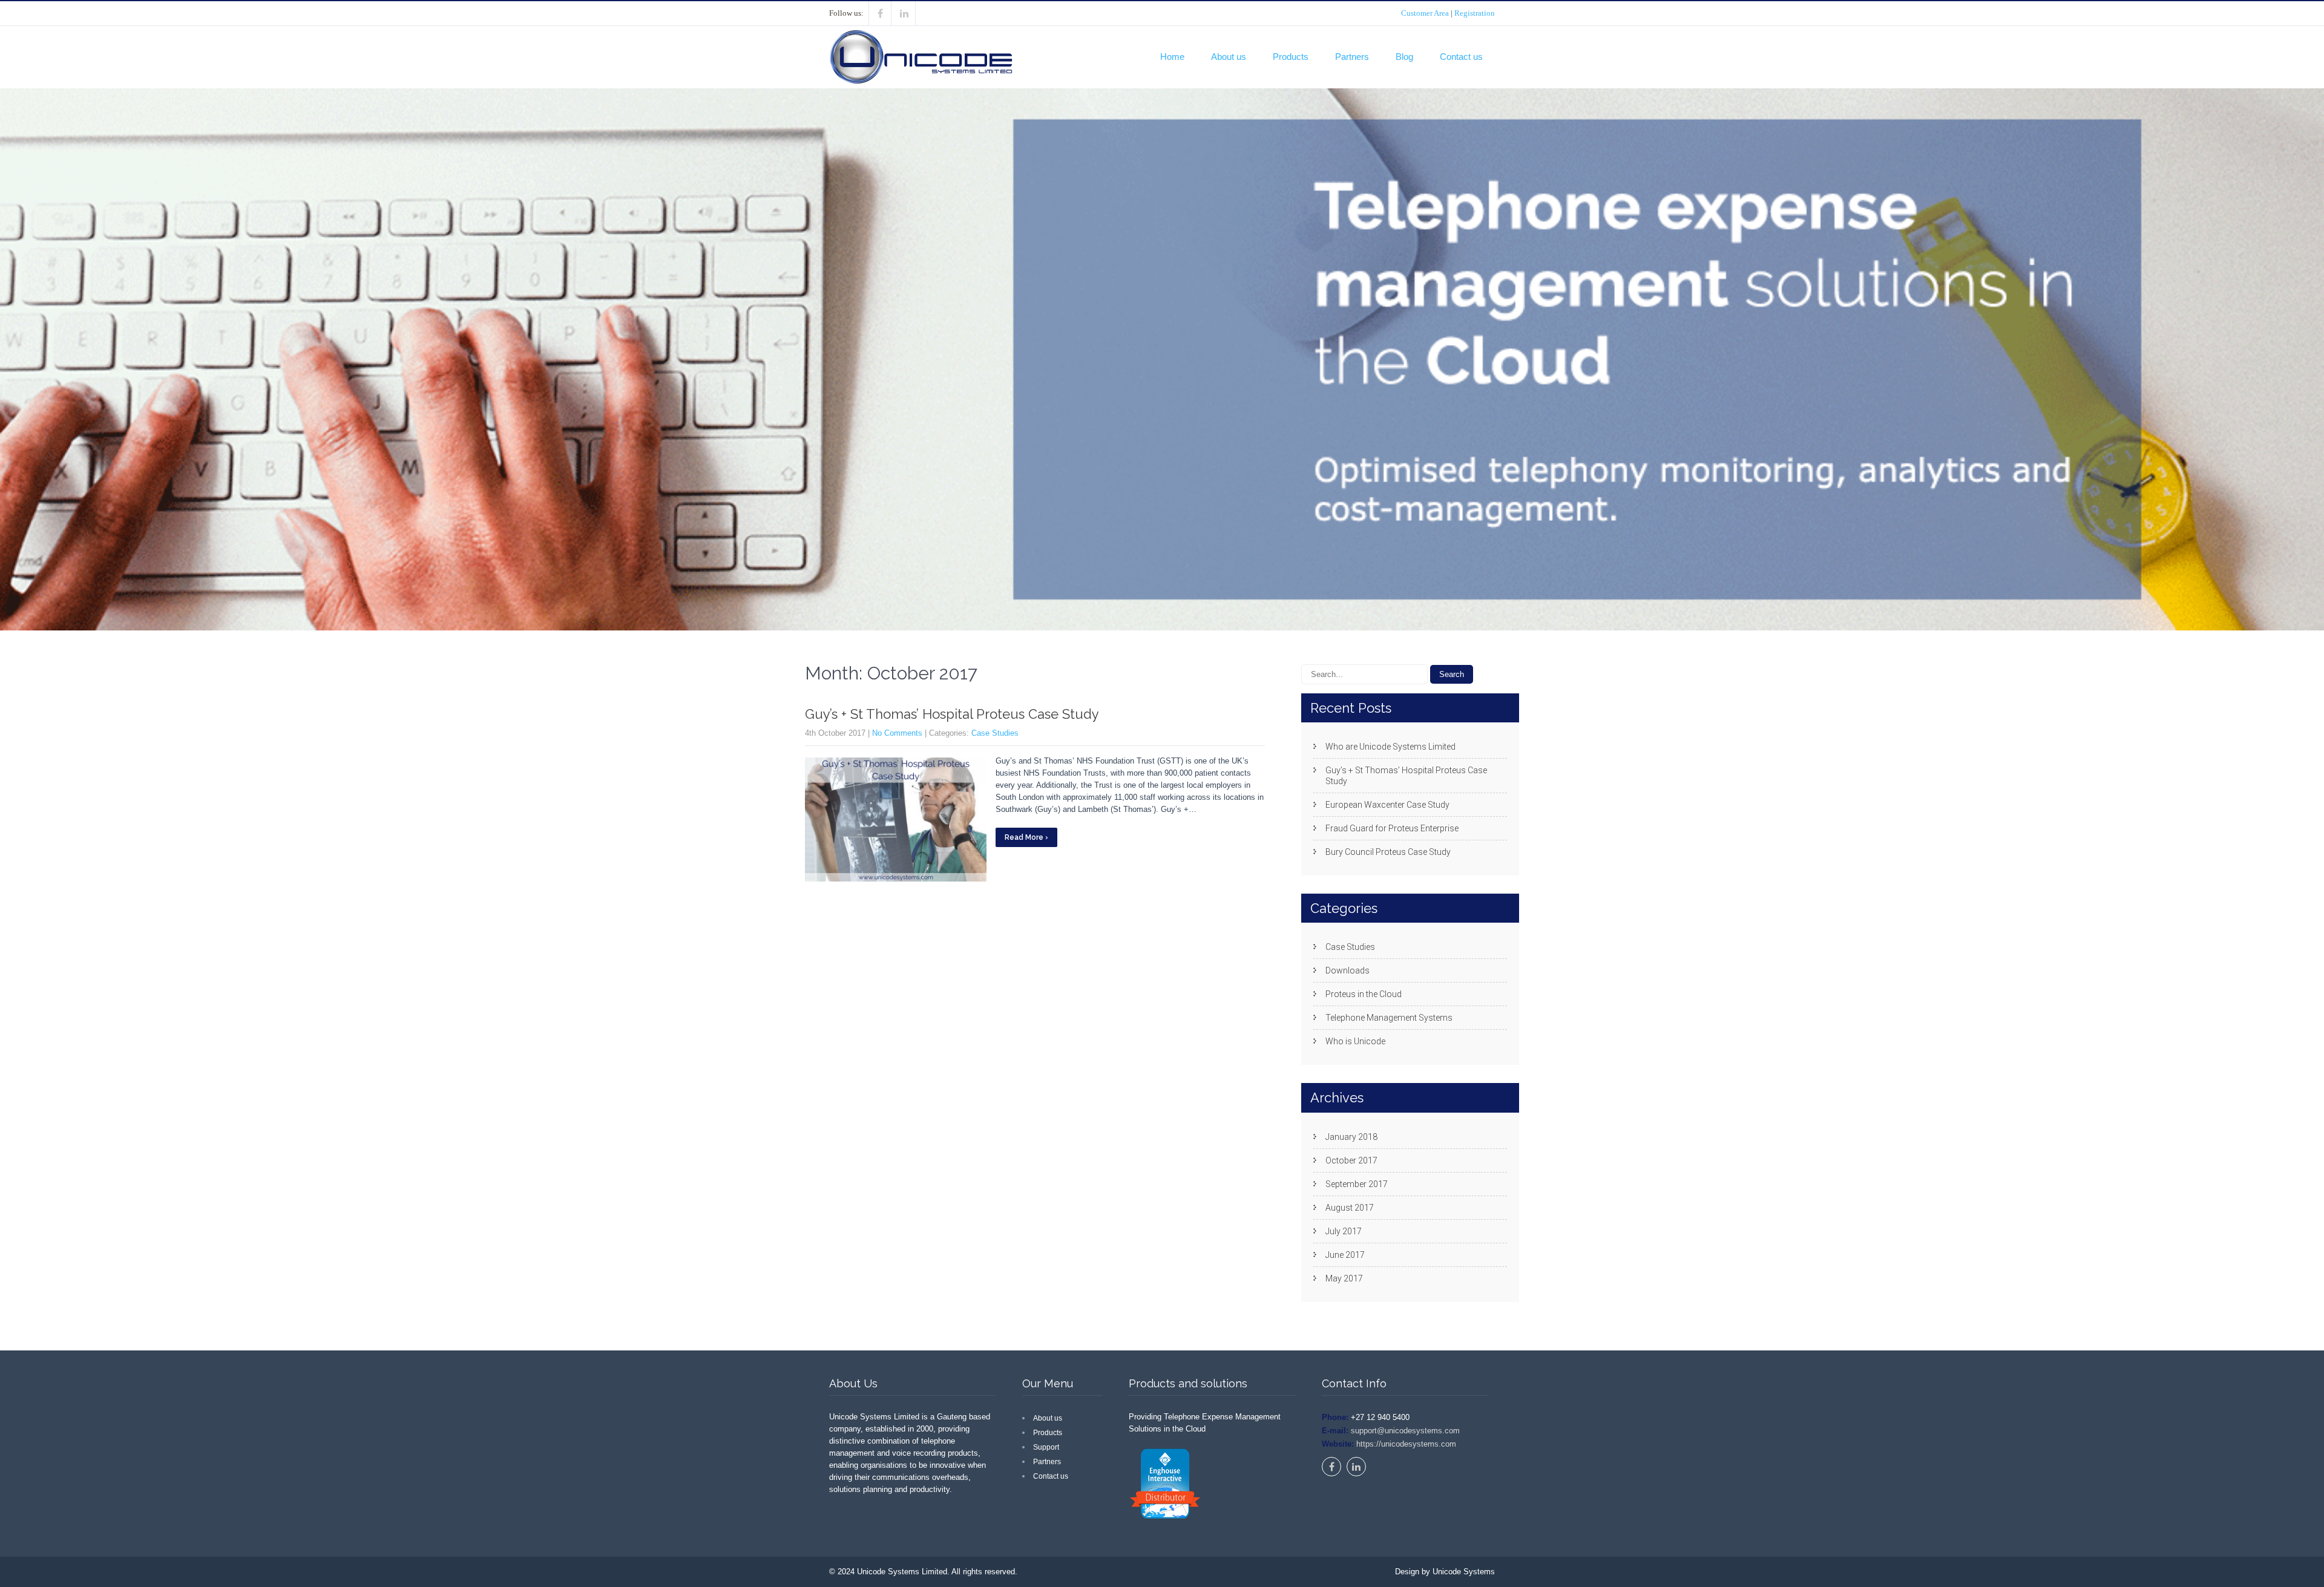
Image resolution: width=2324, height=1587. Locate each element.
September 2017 (1357, 1184)
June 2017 (1345, 1255)
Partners (1352, 57)
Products (1291, 57)
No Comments (897, 733)
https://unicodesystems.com (1405, 1444)
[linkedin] (904, 13)
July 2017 (1344, 1231)
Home (1172, 57)
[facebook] (880, 13)
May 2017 (1344, 1278)
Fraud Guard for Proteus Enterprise (1392, 828)
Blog (1404, 57)
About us (1229, 57)
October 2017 (1351, 1160)
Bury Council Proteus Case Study (1388, 852)
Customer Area (1425, 13)
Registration (1475, 13)
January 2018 (1351, 1137)
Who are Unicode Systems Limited (1390, 747)
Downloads (1347, 970)
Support (1046, 1447)
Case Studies (995, 733)
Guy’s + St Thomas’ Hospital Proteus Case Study (952, 714)
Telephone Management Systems (1389, 1018)
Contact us (1461, 57)
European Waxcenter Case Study (1387, 805)
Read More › (1026, 837)
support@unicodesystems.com (1404, 1431)
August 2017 (1350, 1208)
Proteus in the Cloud (1364, 994)
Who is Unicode (1355, 1041)
